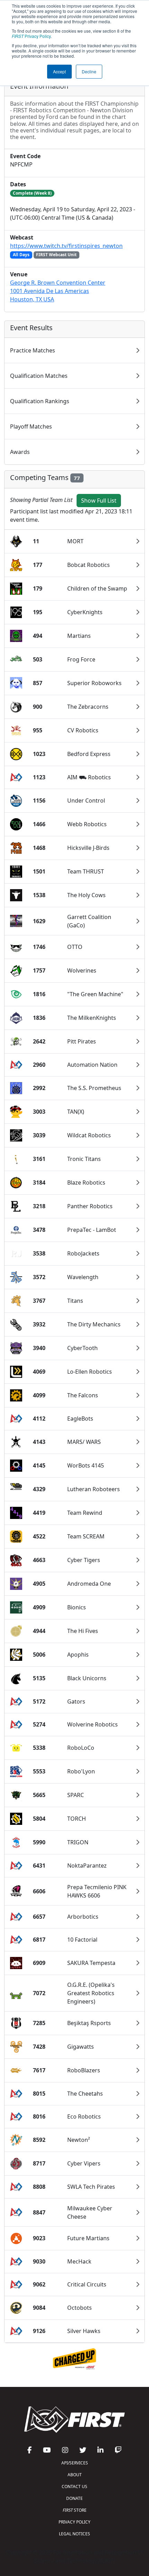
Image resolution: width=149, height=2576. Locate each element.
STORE (75, 2510)
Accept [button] (59, 71)
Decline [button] (89, 71)
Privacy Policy (31, 36)
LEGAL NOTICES (74, 2534)
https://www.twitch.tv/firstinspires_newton (66, 246)
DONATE (74, 2498)
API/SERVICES (75, 2463)
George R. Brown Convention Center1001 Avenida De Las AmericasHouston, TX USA (58, 291)
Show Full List (99, 501)
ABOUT (75, 2475)
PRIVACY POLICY (74, 2522)
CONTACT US (74, 2486)
